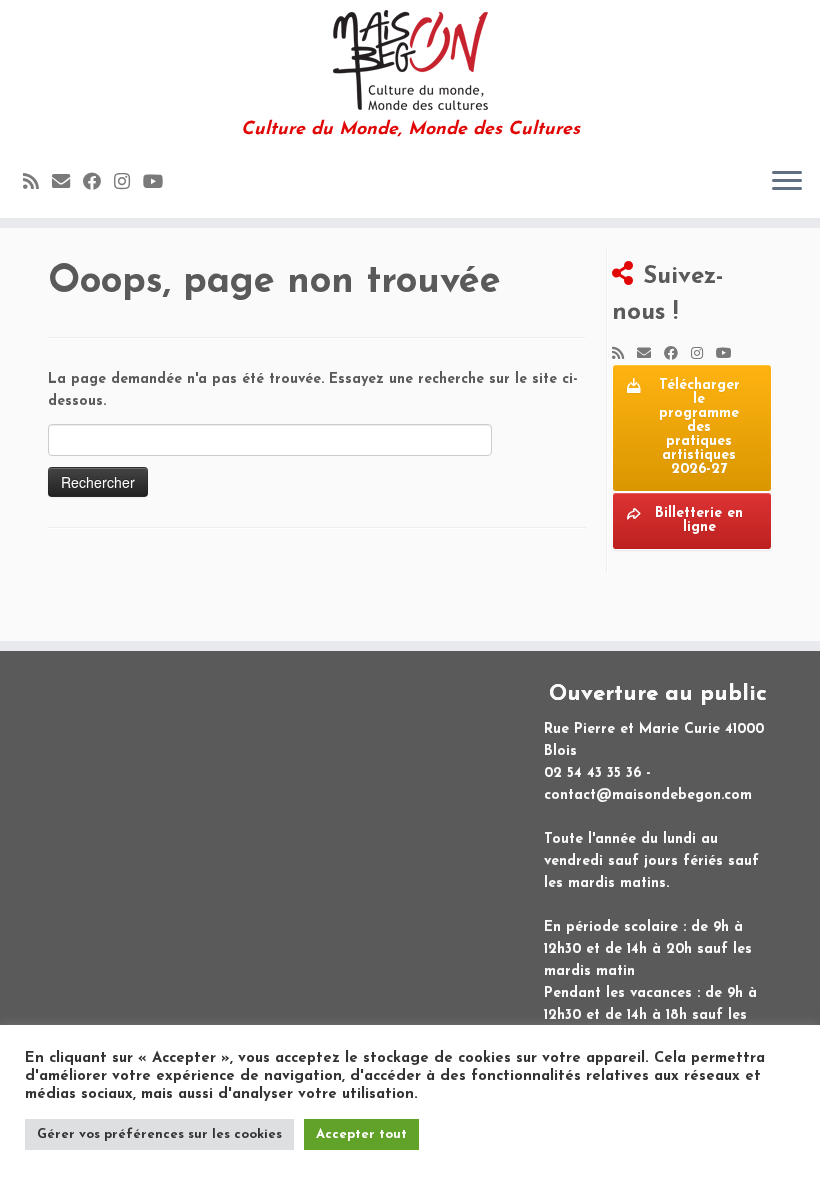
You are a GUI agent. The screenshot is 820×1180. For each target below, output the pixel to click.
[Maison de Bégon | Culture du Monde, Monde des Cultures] (410, 60)
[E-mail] (67, 183)
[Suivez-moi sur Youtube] (159, 183)
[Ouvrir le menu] (787, 182)
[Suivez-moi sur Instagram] (128, 183)
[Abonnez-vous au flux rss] (37, 183)
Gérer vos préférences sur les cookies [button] (159, 1134)
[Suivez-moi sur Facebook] (98, 183)
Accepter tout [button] (361, 1134)
